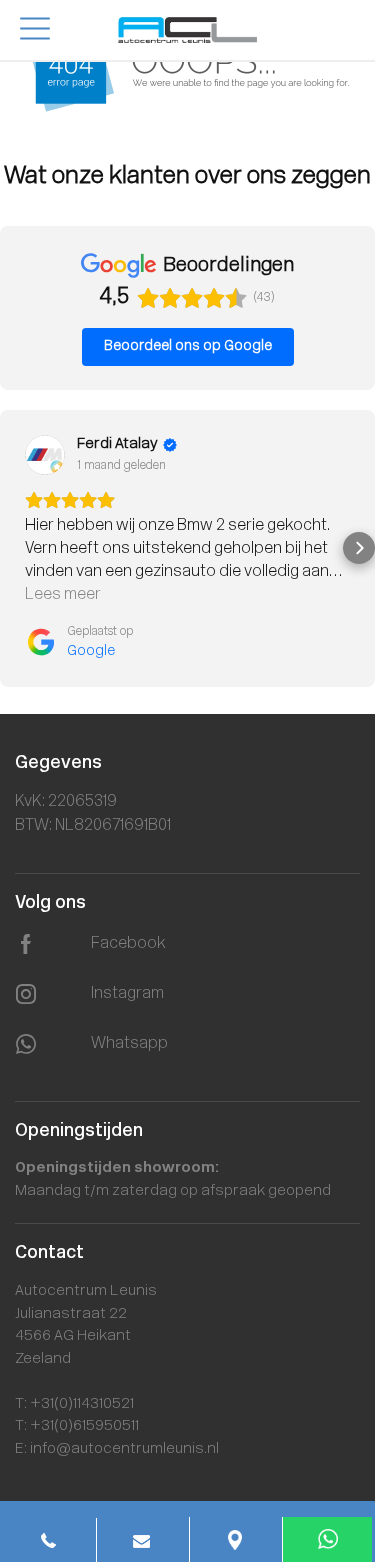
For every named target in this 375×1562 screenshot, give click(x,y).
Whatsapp (129, 1044)
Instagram (127, 994)
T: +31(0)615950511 (77, 1426)
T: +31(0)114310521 (74, 1404)
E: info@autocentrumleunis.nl (117, 1449)
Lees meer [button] (63, 595)
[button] (16, 548)
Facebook (128, 944)
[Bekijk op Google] (45, 455)
